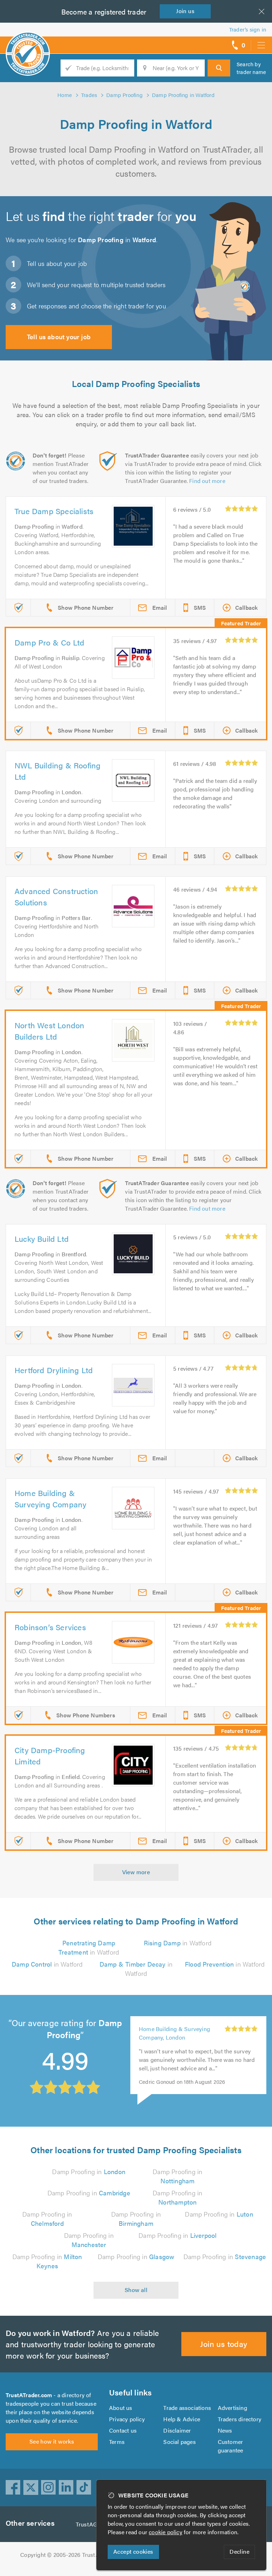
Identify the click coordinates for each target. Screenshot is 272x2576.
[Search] (219, 68)
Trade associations (187, 2408)
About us (121, 2408)
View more (136, 1872)
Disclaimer (177, 2430)
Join (185, 11)
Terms (117, 2442)
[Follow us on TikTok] (84, 2487)
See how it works (52, 2441)
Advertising (233, 2408)
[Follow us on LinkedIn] (66, 2487)
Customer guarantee (231, 2446)
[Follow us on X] (31, 2487)
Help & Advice (182, 2419)
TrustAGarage (94, 2524)
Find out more (207, 481)
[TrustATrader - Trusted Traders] (28, 42)
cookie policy (166, 2532)
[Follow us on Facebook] (13, 2487)
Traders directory (240, 2419)
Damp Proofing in (89, 2171)
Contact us (123, 2430)
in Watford (89, 1947)
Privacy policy (127, 2419)
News (225, 2430)
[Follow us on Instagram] (49, 2487)
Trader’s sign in (248, 29)
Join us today (224, 2344)
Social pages (179, 2442)
